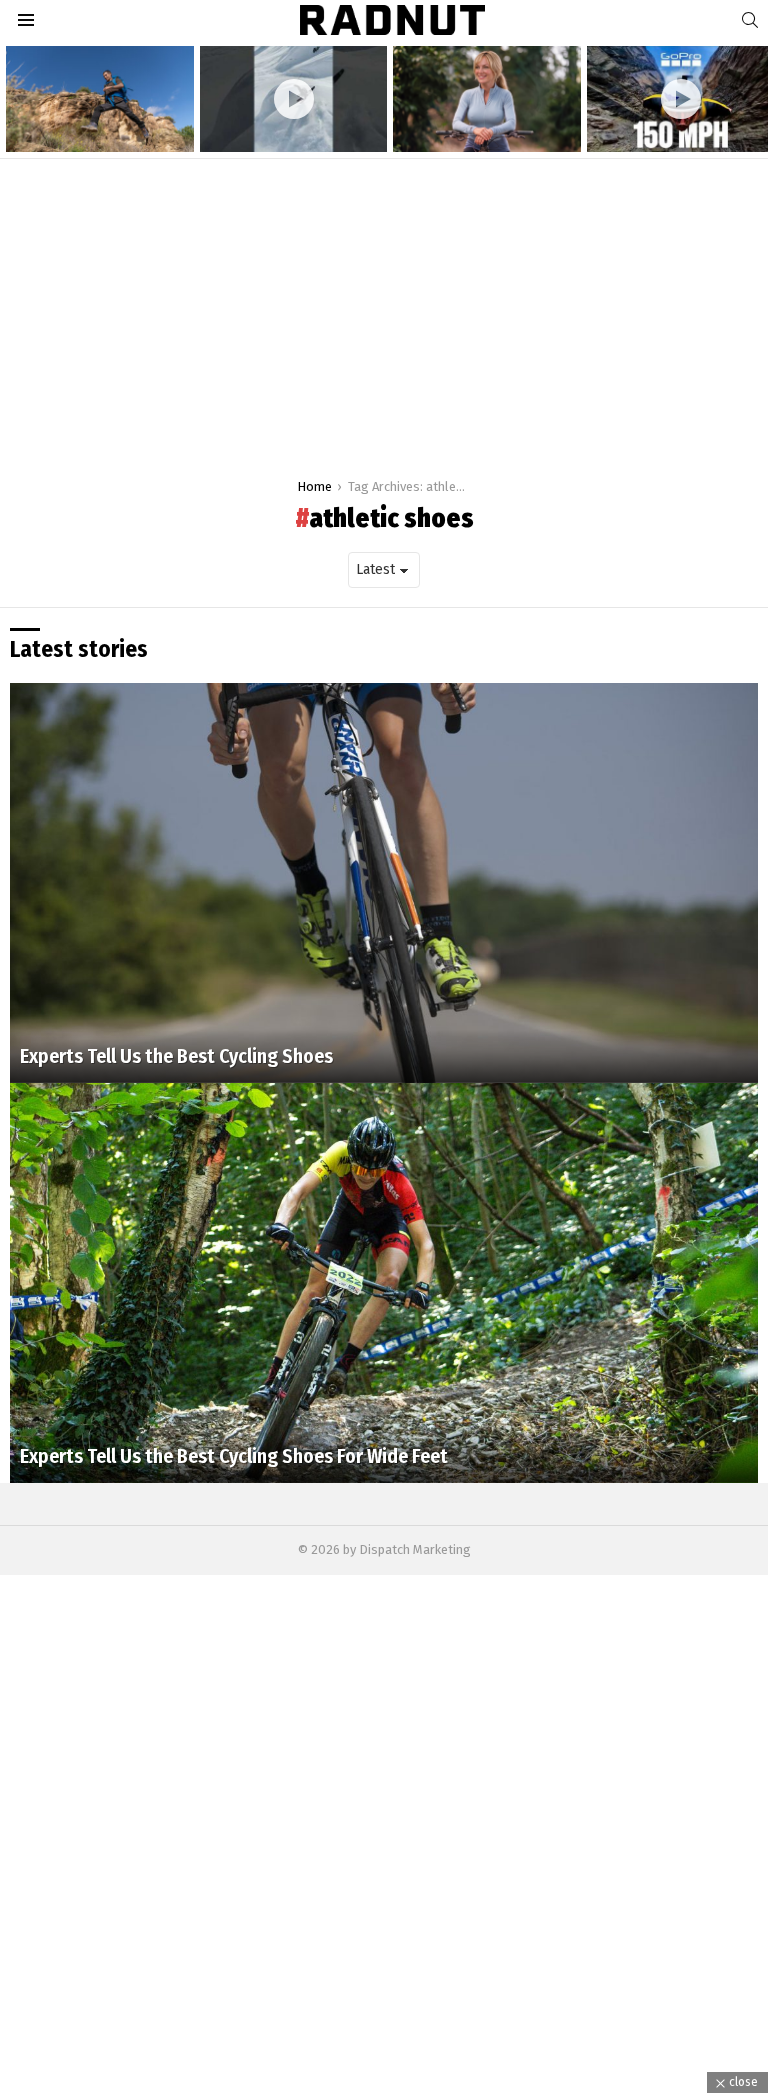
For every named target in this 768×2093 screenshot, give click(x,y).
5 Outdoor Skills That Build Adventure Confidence (90, 127)
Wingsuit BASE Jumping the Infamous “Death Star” (665, 127)
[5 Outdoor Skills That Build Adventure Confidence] (100, 99)
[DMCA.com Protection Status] (384, 2082)
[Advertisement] (384, 309)
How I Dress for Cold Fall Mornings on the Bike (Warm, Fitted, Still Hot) (477, 120)
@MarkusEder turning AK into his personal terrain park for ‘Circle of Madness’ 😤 (289, 120)
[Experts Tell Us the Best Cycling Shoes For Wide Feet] (384, 1283)
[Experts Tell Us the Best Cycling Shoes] (384, 883)
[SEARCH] (750, 20)
